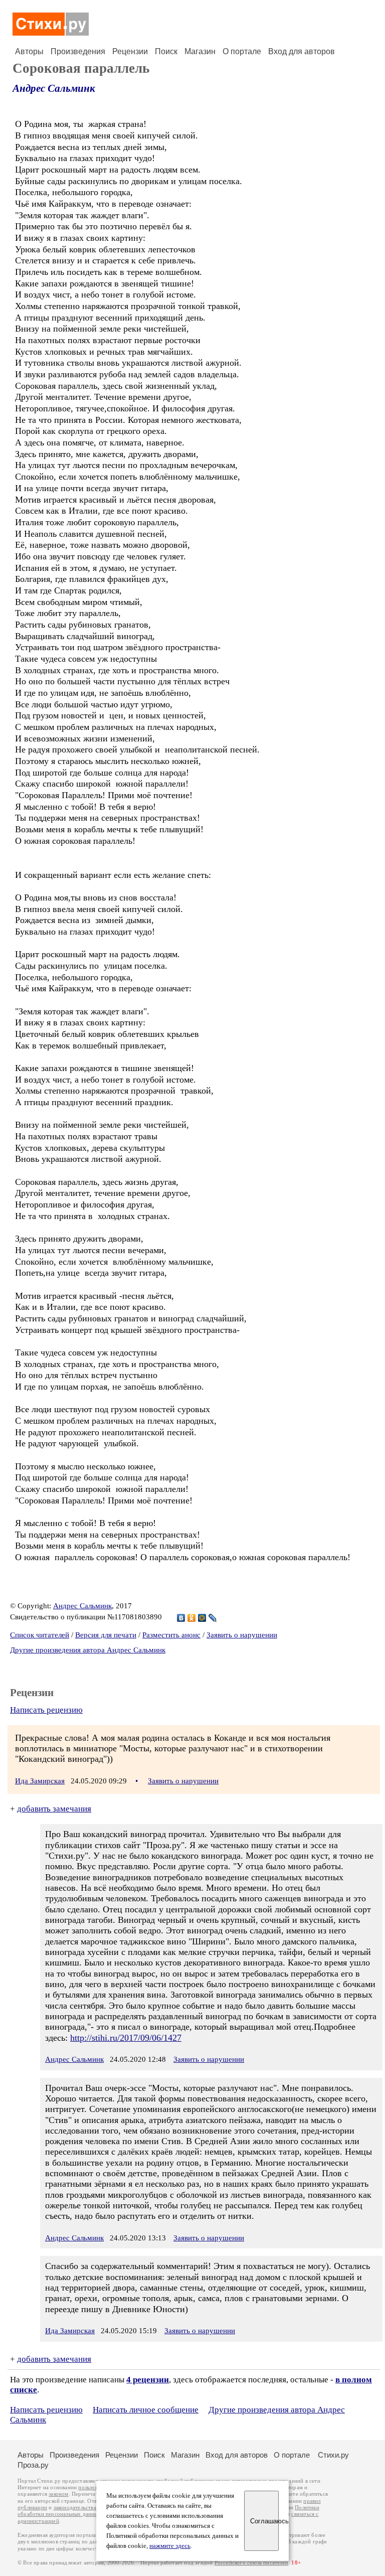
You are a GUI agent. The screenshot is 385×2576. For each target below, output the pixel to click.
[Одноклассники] (192, 1618)
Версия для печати (106, 1635)
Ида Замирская (40, 1781)
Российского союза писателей (251, 2563)
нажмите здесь (170, 2546)
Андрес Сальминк (54, 88)
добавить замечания (54, 1809)
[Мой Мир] (202, 1618)
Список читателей (40, 1635)
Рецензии (130, 51)
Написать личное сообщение (146, 2410)
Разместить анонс (171, 1635)
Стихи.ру (333, 2455)
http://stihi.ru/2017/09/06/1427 (126, 2038)
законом (58, 2494)
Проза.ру (33, 2465)
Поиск (166, 51)
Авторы (29, 51)
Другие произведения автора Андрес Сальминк (88, 1650)
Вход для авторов (302, 51)
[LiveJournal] (213, 1618)
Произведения (78, 51)
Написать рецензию (46, 1710)
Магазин (200, 51)
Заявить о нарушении (242, 1635)
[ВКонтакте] (181, 1618)
